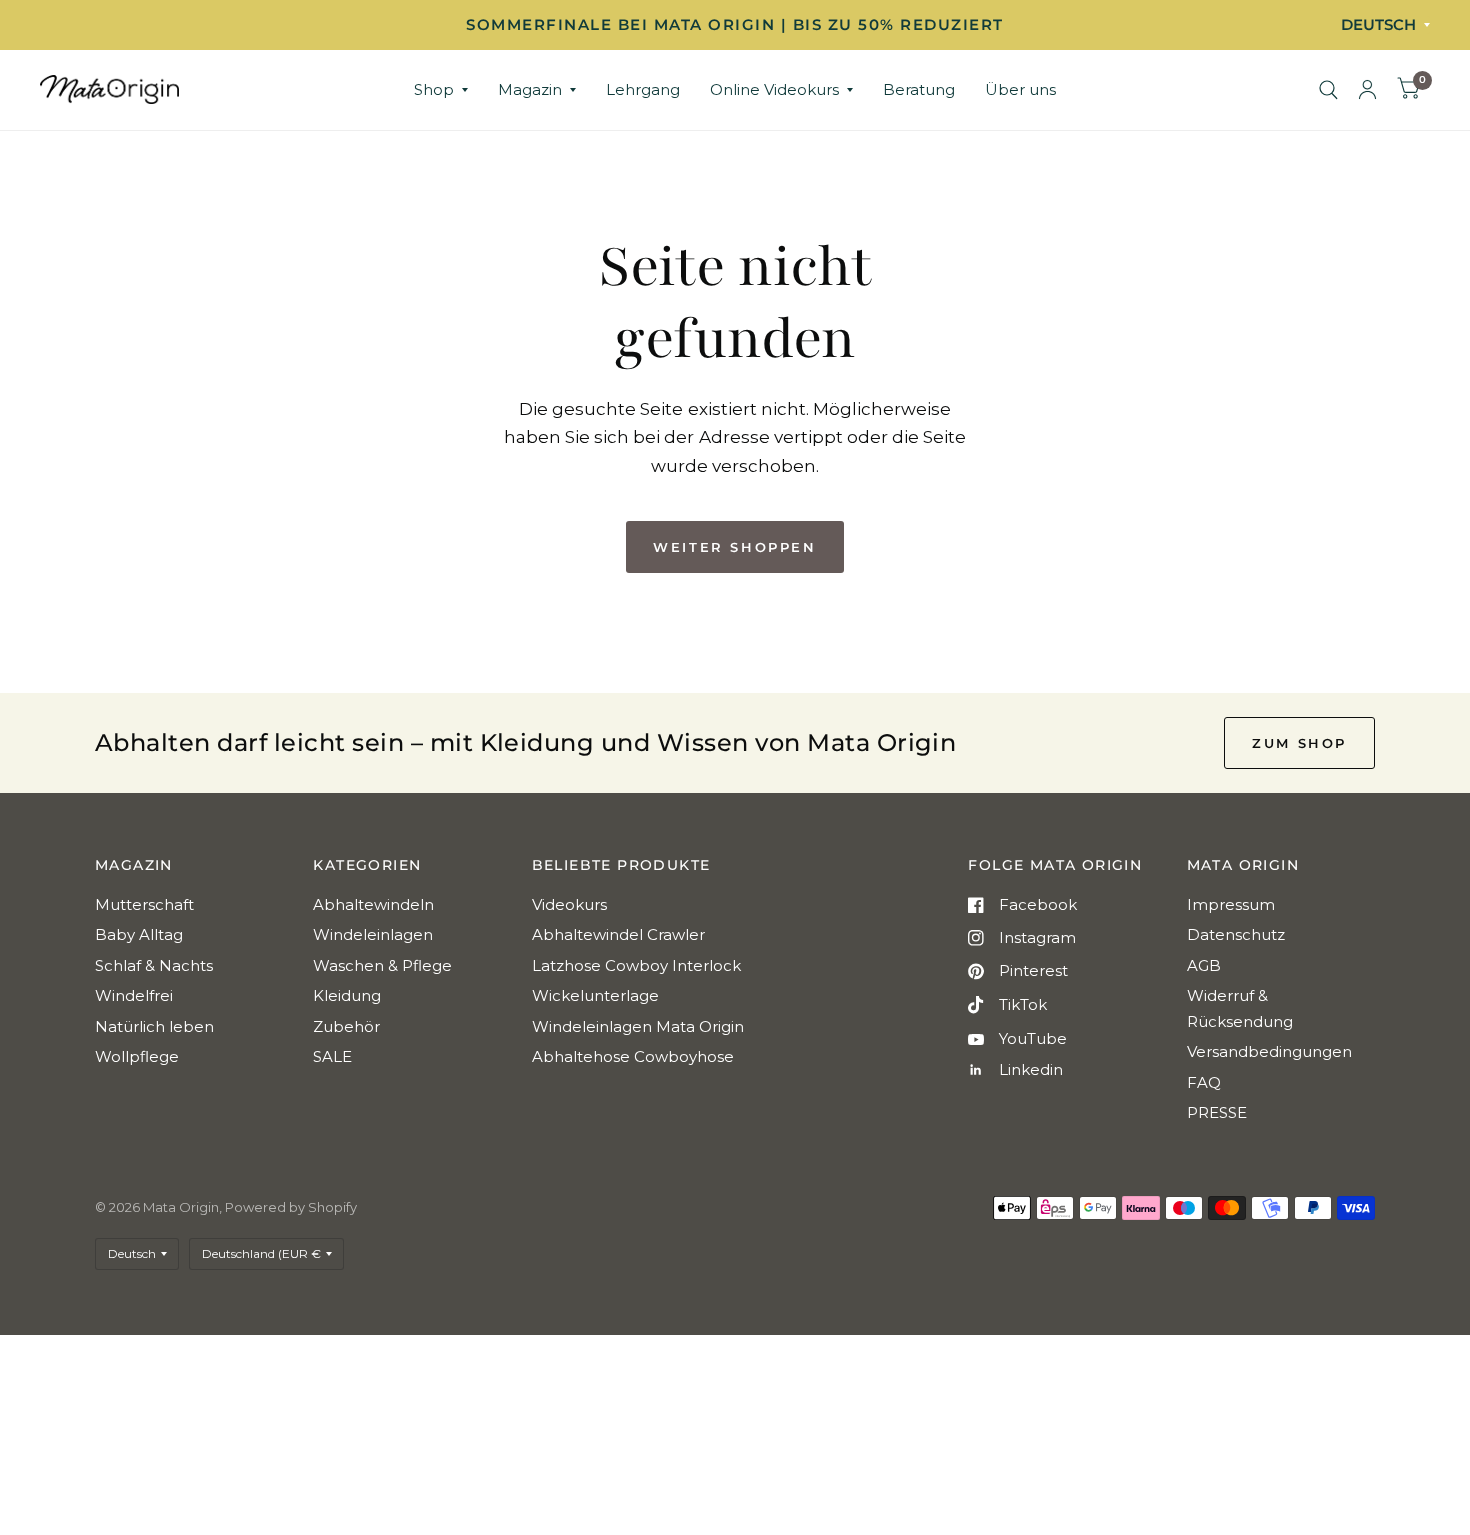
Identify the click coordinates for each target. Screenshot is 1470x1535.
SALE (332, 1056)
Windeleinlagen (373, 934)
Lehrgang (643, 89)
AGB (1204, 965)
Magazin (530, 89)
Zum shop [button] (1299, 743)
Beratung (919, 89)
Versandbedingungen (1269, 1051)
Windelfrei (134, 995)
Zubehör (346, 1026)
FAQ (1204, 1082)
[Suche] (1328, 90)
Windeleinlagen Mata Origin (638, 1026)
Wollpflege (137, 1056)
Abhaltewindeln (373, 904)
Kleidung (347, 995)
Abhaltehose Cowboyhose (633, 1056)
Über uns (1020, 89)
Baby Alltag (139, 934)
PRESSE (1217, 1112)
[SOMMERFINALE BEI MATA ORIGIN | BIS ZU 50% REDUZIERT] (735, 25)
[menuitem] (441, 90)
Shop (434, 89)
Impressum (1231, 904)
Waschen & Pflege (382, 965)
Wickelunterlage (595, 995)
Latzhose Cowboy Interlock (636, 965)
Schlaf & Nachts (154, 965)
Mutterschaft (144, 904)
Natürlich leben (154, 1026)
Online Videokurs (774, 89)
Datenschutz (1236, 934)
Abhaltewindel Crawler (618, 934)
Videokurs (569, 904)
